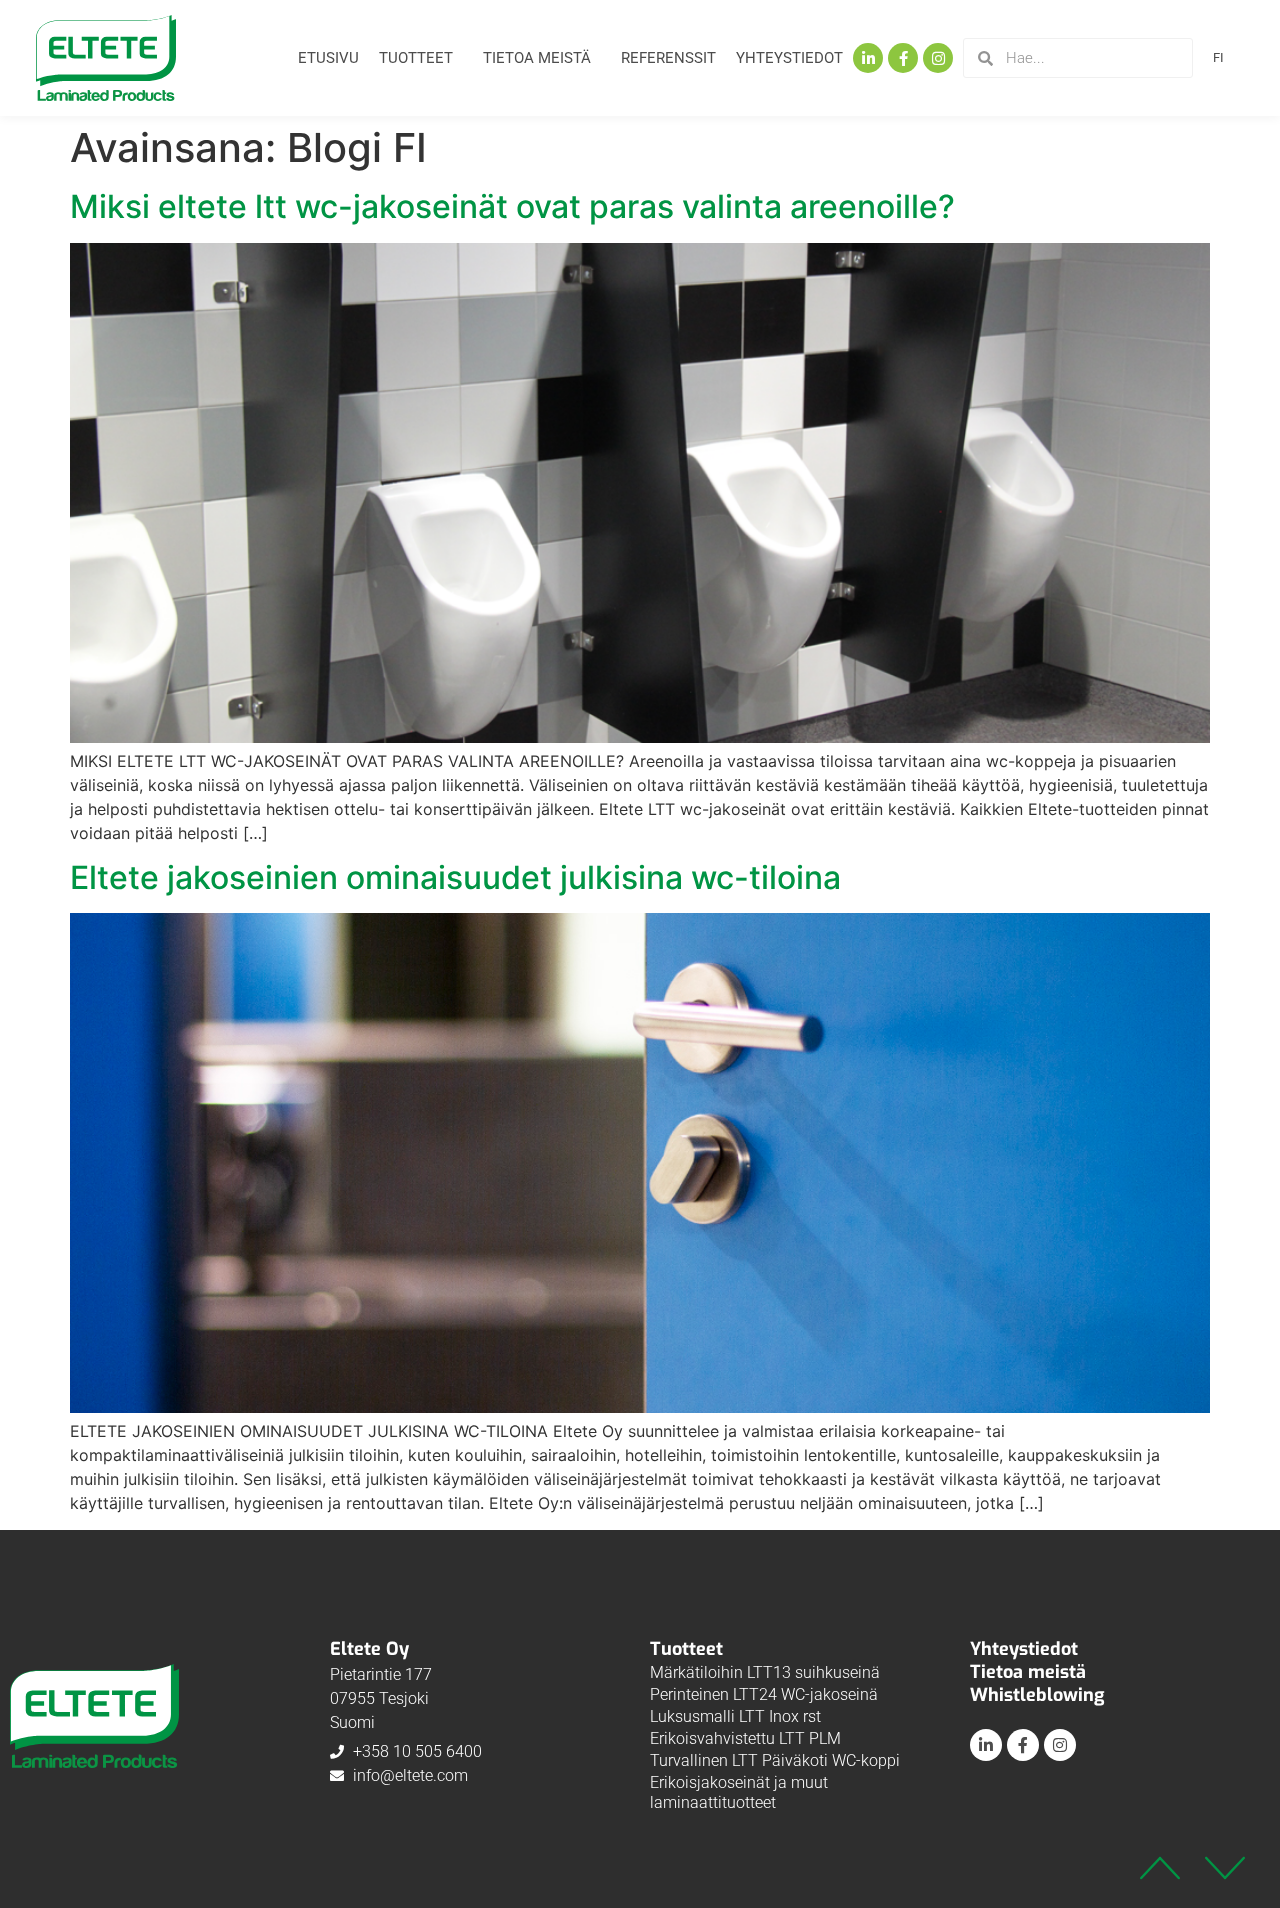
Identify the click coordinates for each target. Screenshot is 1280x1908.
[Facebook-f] (903, 58)
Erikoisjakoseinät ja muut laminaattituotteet (739, 1792)
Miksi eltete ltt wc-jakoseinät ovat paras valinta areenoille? (512, 206)
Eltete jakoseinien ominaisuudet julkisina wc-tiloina (455, 877)
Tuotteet (416, 58)
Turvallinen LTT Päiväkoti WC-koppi (775, 1760)
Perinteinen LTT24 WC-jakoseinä (764, 1694)
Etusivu (328, 58)
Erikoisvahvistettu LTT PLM (745, 1738)
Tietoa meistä (537, 58)
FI (1218, 57)
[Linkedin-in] (868, 58)
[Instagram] (938, 58)
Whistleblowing (1037, 1695)
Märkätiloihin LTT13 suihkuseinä (765, 1672)
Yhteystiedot (789, 58)
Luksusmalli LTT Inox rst (735, 1716)
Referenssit (668, 58)
